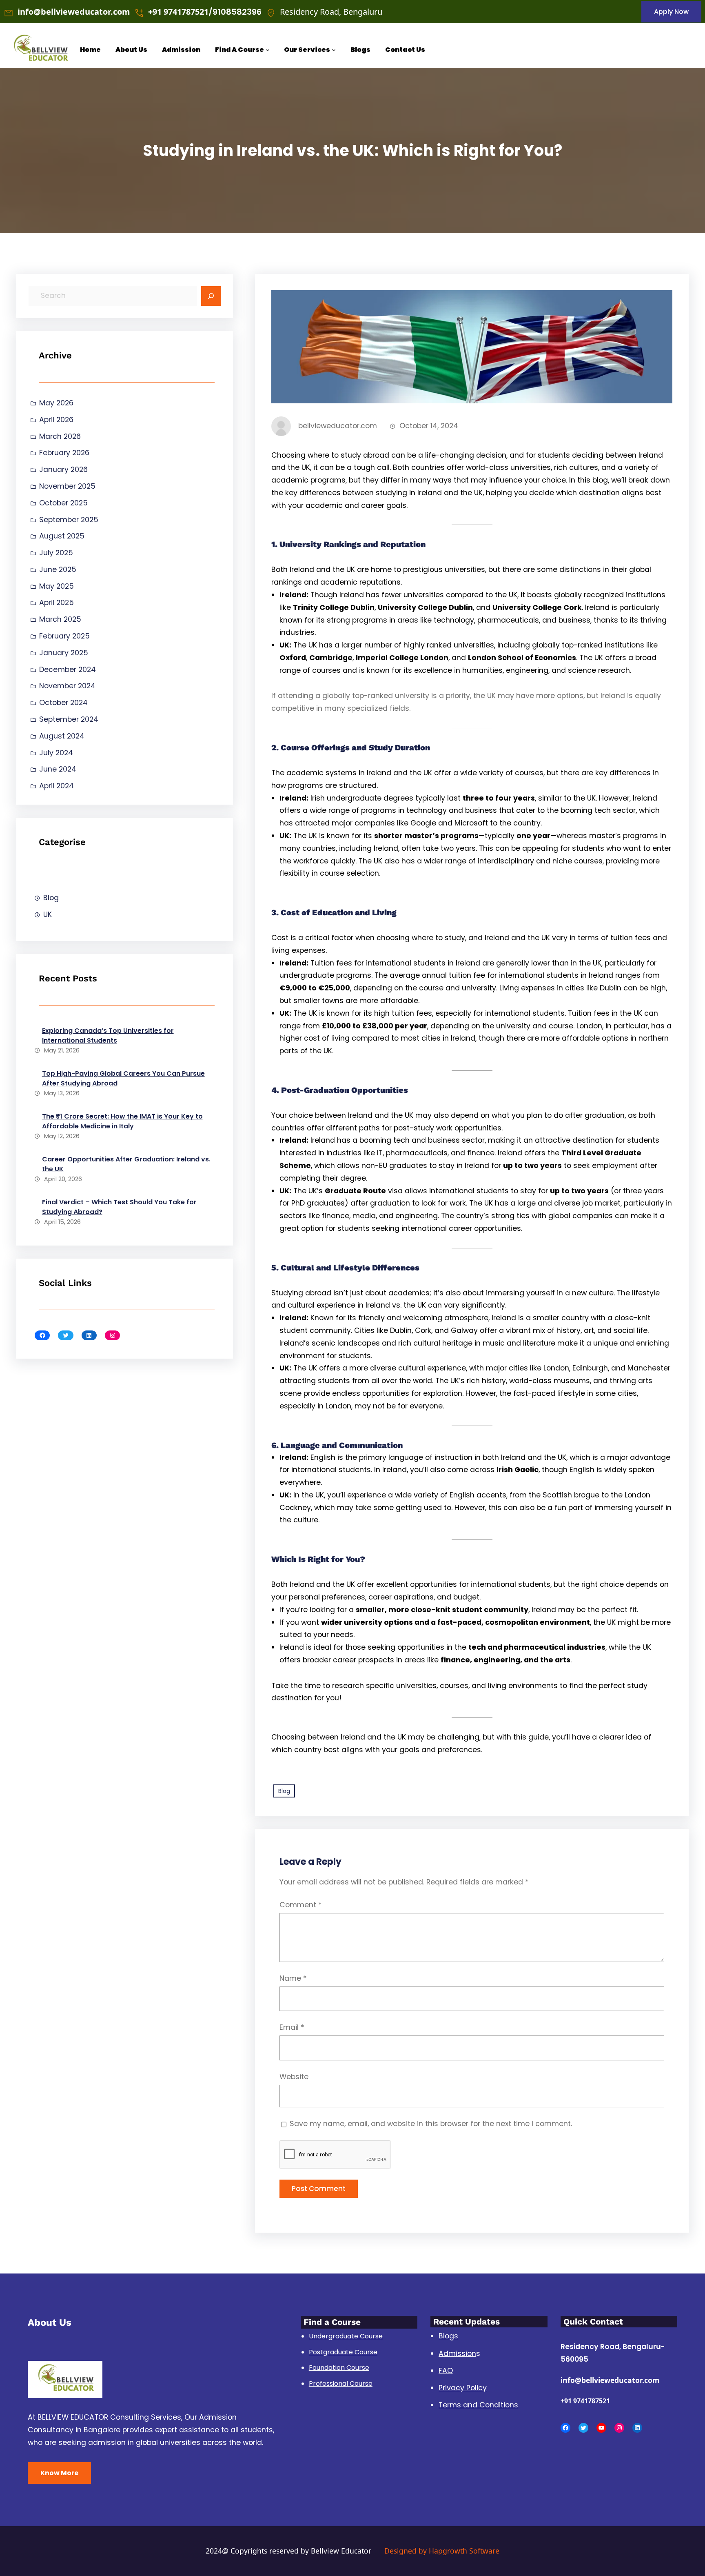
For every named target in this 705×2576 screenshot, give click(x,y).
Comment (301, 1905)
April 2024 (57, 786)
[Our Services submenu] (334, 50)
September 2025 (69, 520)
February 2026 (64, 453)
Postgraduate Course (343, 2352)
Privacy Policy (463, 2388)
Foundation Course (339, 2368)
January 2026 (63, 469)
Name (293, 1978)
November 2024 (67, 686)
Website (294, 2077)
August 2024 (62, 736)
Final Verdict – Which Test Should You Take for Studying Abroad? (119, 1207)
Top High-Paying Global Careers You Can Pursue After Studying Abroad (123, 1078)
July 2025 (56, 553)
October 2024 (63, 703)
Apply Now (671, 12)
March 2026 (60, 436)
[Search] (211, 296)
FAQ (446, 2371)
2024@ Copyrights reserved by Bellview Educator (288, 2551)
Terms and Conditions (478, 2405)
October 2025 (63, 503)
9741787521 (186, 12)
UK (48, 914)
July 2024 (56, 753)
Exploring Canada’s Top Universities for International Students (108, 1036)
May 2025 (57, 586)
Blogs (448, 2336)
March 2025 (60, 619)
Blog (51, 898)
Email (292, 2027)
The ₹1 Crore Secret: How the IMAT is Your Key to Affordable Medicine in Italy (122, 1121)
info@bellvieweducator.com (74, 12)
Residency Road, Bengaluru (331, 12)
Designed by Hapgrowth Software (442, 2551)
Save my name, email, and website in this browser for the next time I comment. (431, 2124)
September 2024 (69, 719)
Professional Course (341, 2384)
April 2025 (57, 603)
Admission (457, 2354)
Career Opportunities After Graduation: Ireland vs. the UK (126, 1164)
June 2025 (58, 569)
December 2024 (68, 670)
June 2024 (58, 769)
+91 (156, 12)
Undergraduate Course (346, 2336)
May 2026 (56, 403)
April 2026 (56, 420)
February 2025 (64, 636)
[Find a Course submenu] (268, 50)
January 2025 (64, 653)
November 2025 (67, 486)
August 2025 (62, 536)
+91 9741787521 (585, 2401)
